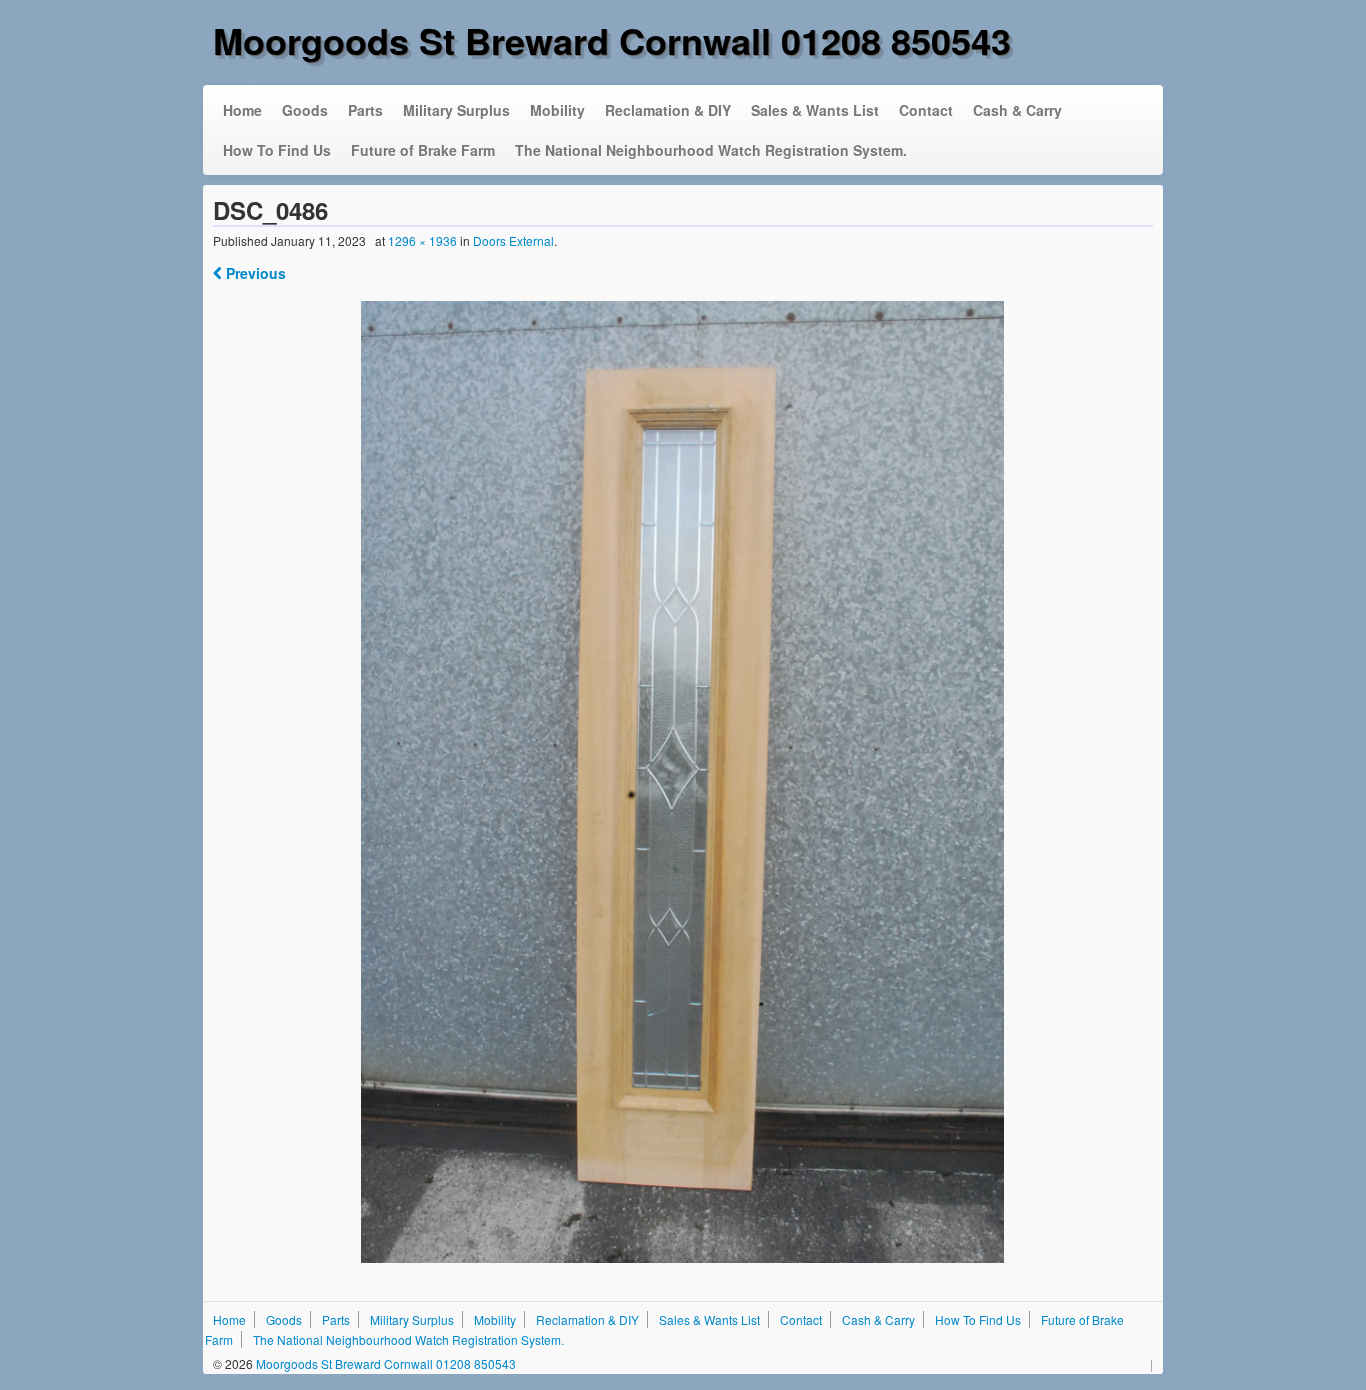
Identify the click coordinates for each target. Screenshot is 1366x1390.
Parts (365, 110)
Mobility (557, 110)
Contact (926, 110)
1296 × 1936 (422, 240)
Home (242, 110)
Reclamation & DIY (668, 110)
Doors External (513, 240)
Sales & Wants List (815, 110)
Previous (254, 273)
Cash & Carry (1017, 110)
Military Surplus (456, 110)
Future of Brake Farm (423, 150)
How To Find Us (277, 150)
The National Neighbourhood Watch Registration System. (711, 150)
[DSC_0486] (683, 781)
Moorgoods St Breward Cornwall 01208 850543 (612, 40)
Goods (305, 110)
